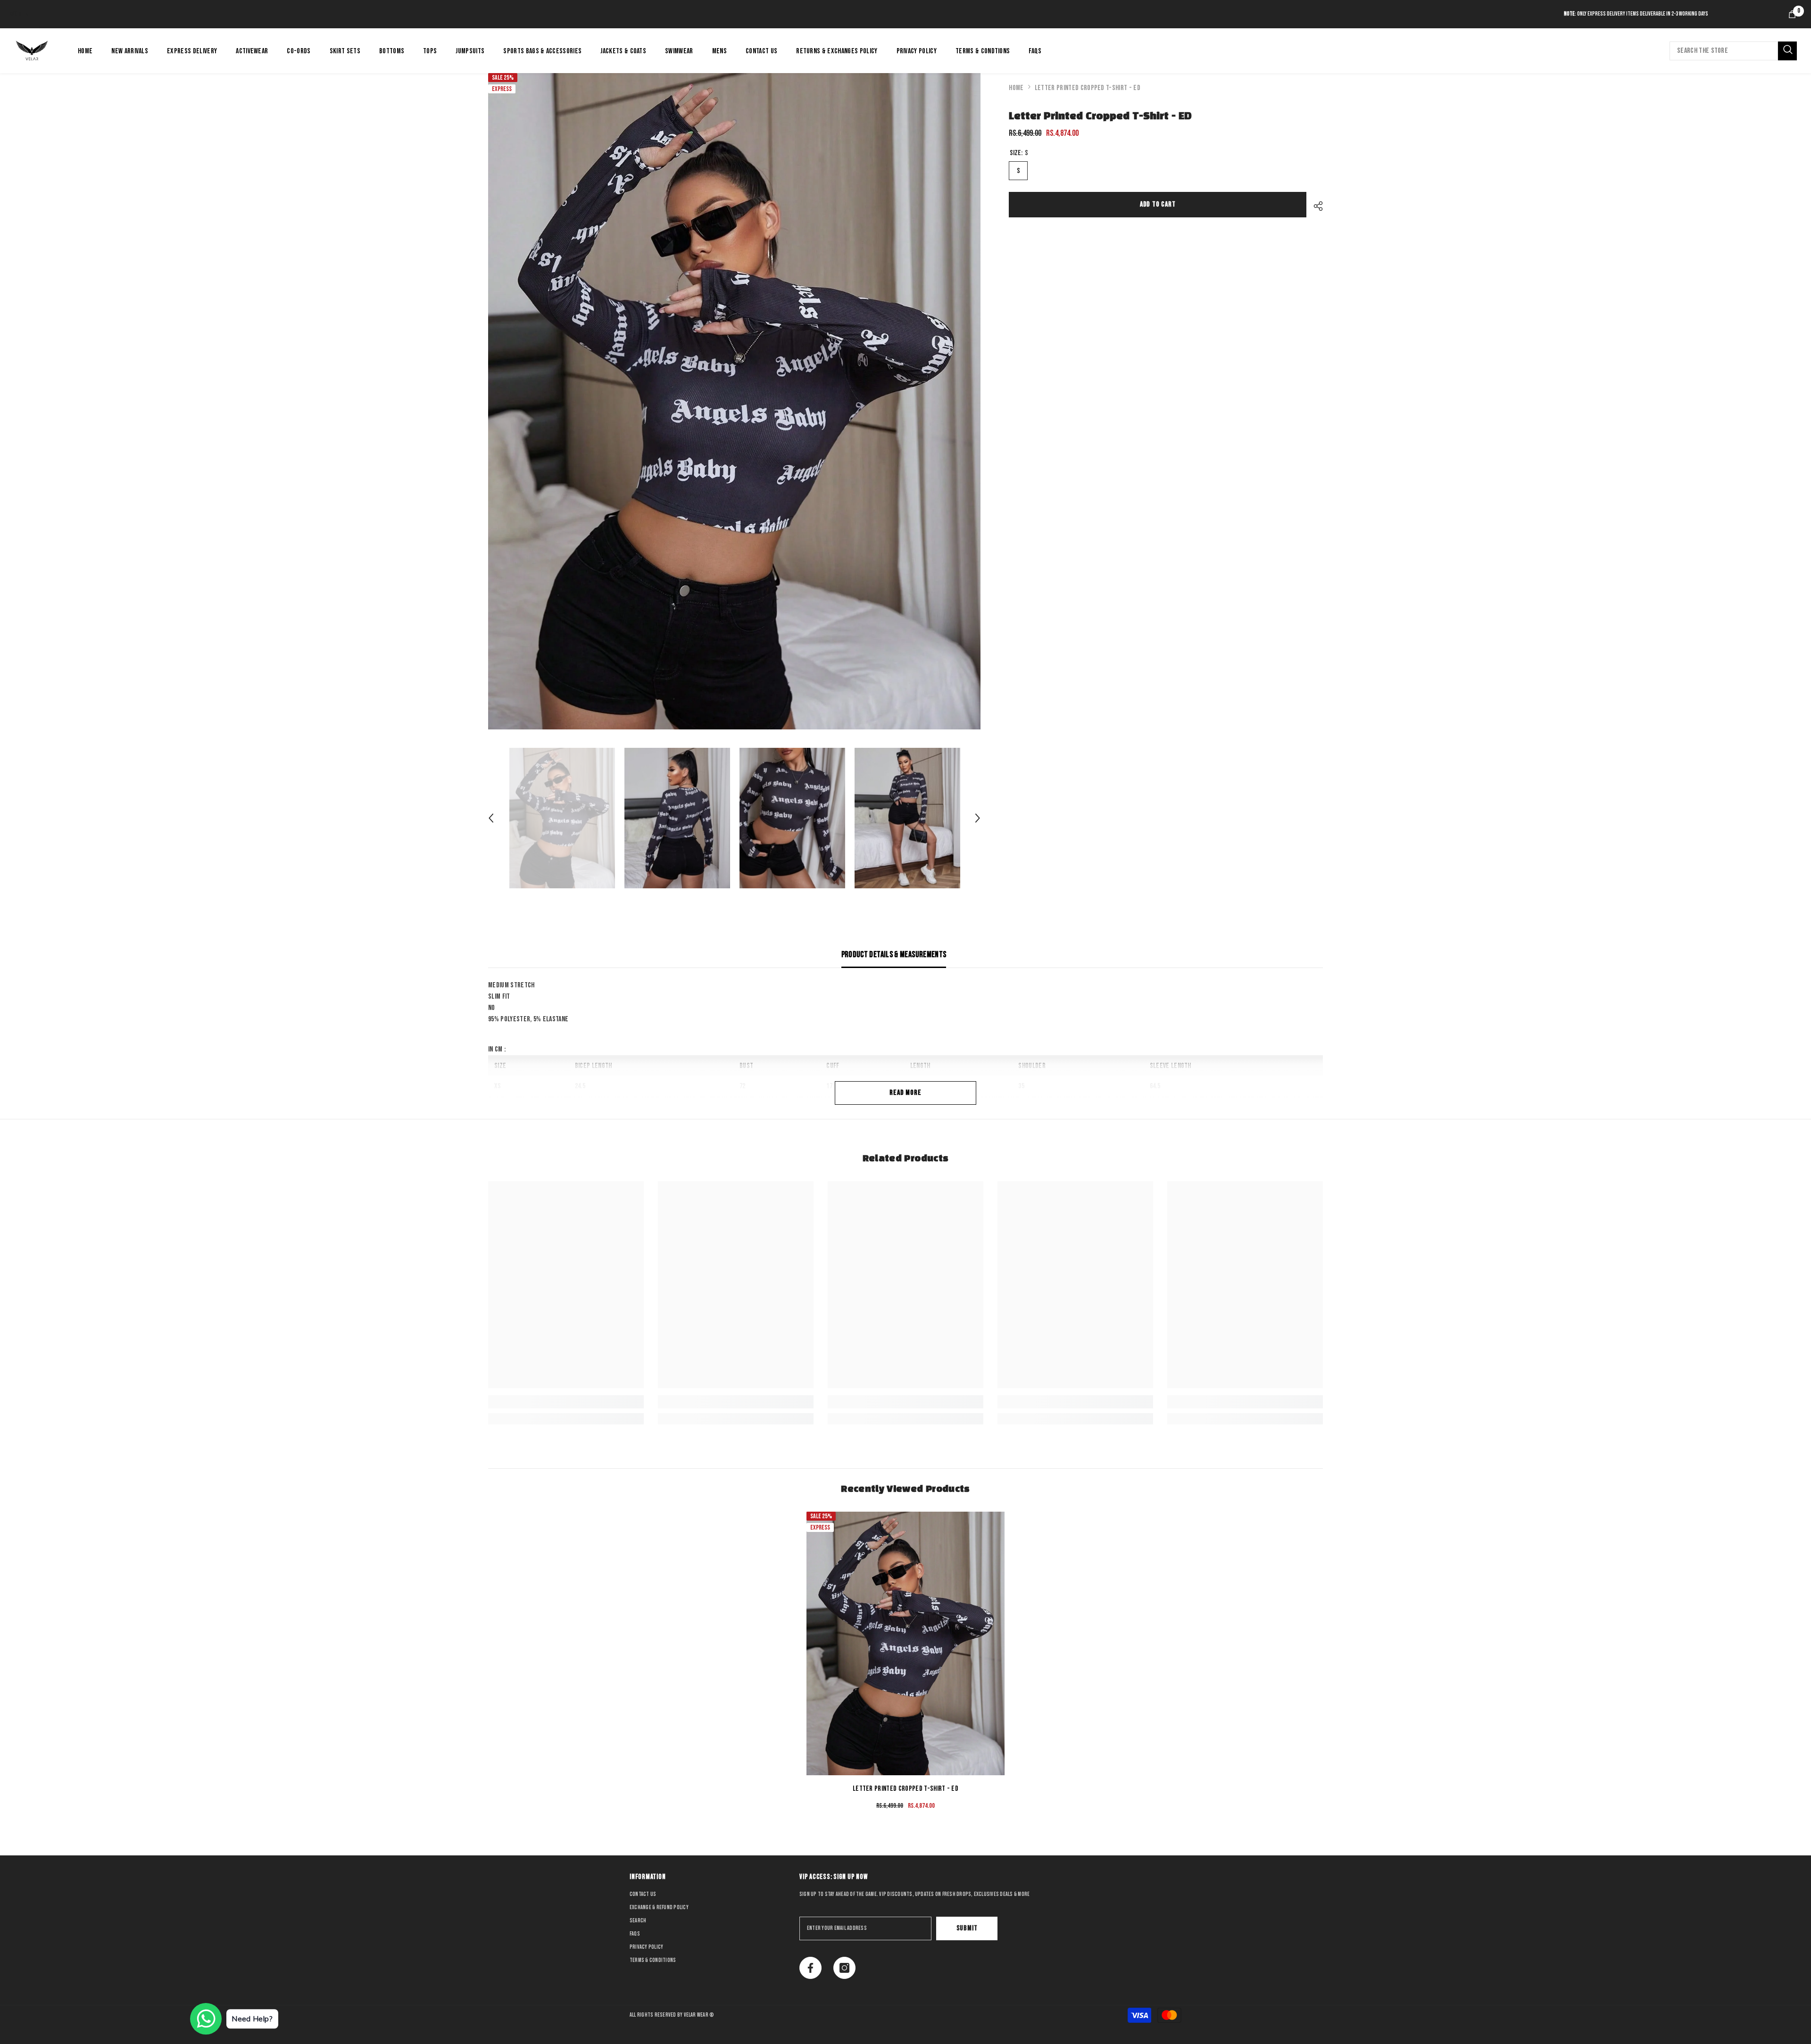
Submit (967, 1928)
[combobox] (1724, 51)
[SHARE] (1315, 206)
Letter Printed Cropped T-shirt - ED (905, 1789)
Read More (905, 1093)
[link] (566, 1402)
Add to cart (1159, 204)
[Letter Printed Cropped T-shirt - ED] (905, 1643)
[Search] (1733, 51)
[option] (735, 401)
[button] (491, 818)
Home (1016, 88)
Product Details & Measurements (894, 955)
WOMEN (20, 14)
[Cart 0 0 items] (1792, 14)
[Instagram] (844, 1968)
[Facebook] (810, 1968)
